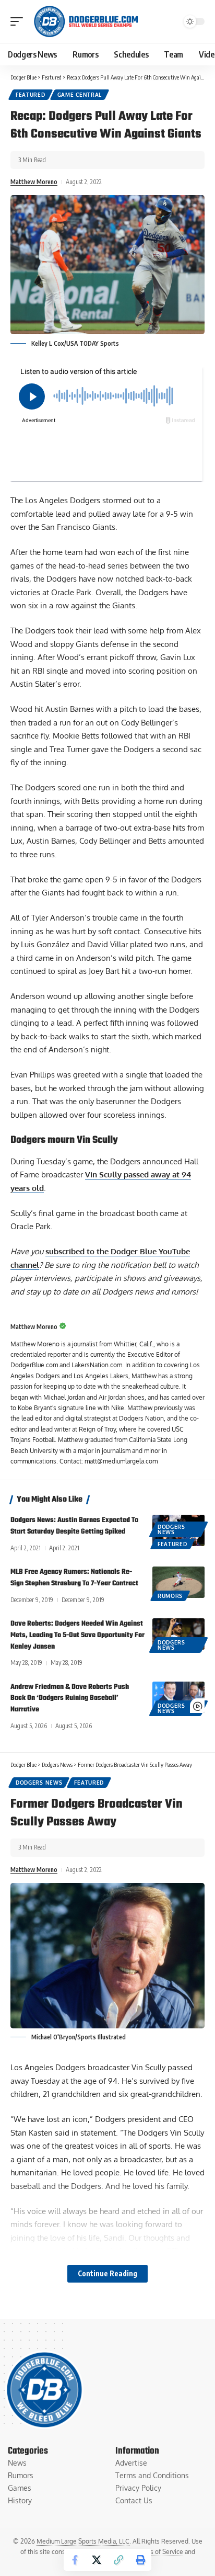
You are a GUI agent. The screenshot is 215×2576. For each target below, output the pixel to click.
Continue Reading (107, 2273)
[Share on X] (97, 2560)
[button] (19, 21)
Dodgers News (171, 1529)
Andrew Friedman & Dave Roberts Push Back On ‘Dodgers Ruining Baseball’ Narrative (70, 1699)
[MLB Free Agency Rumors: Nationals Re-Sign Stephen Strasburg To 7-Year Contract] (178, 1582)
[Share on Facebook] (75, 2560)
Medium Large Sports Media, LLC (83, 2541)
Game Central (80, 95)
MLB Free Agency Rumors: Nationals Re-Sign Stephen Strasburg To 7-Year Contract (74, 1578)
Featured (31, 95)
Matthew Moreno (34, 182)
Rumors (170, 1596)
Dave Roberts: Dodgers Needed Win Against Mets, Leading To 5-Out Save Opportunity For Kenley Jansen (77, 1635)
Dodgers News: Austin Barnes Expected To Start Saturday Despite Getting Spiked (74, 1526)
